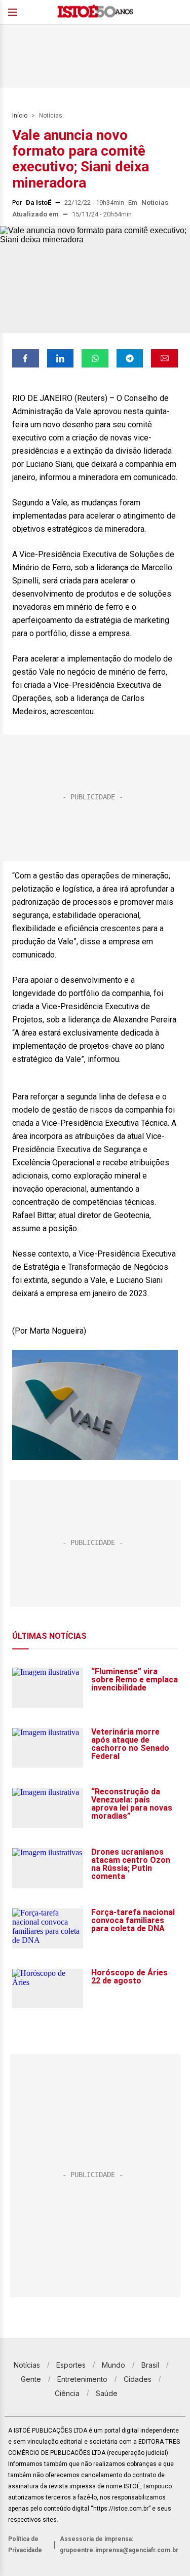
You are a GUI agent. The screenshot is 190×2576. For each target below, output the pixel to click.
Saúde (107, 2393)
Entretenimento (82, 2379)
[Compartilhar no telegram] (130, 358)
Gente (31, 2379)
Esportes (71, 2365)
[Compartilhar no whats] (95, 358)
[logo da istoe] (95, 12)
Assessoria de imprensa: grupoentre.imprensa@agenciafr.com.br (119, 2545)
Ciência (67, 2393)
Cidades (138, 2379)
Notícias (51, 116)
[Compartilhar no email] (164, 358)
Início (20, 116)
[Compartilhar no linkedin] (61, 358)
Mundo (113, 2365)
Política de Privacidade (25, 2545)
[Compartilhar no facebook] (26, 358)
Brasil (150, 2365)
